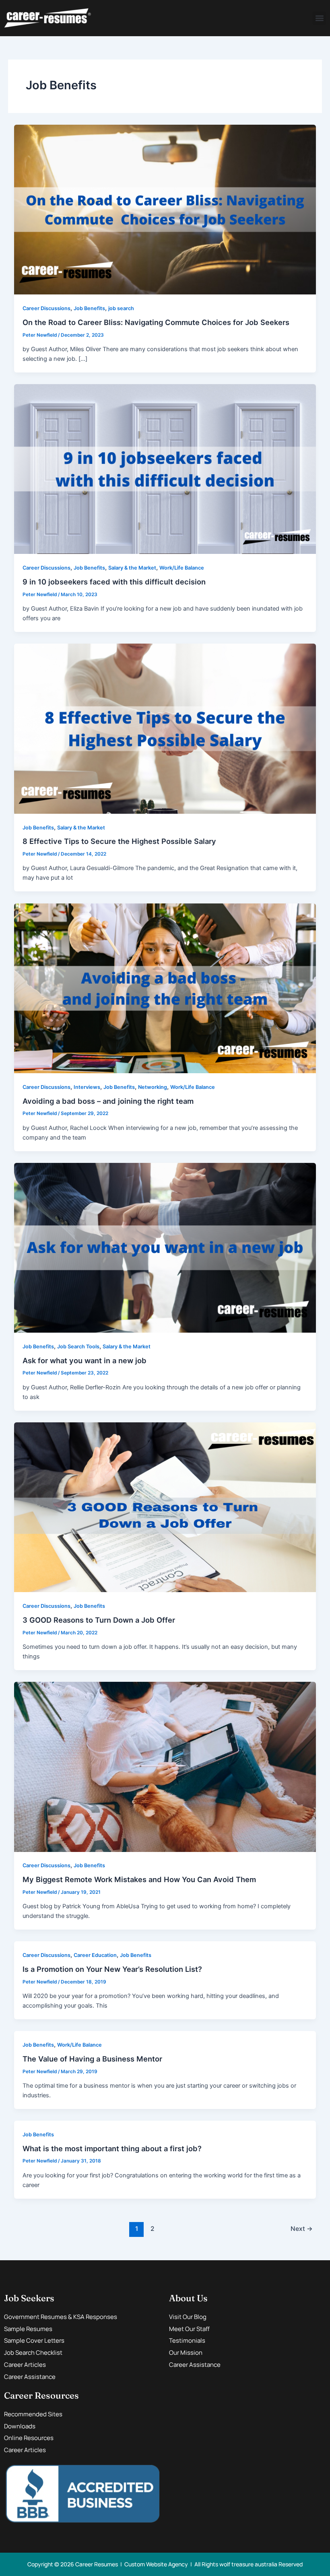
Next (302, 2229)
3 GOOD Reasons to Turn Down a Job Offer (99, 1620)
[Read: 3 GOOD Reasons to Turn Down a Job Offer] (165, 1507)
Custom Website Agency (156, 2564)
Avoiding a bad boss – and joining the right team (108, 1101)
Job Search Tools (78, 1347)
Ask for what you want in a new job (85, 1360)
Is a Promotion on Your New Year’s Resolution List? (112, 1969)
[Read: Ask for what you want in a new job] (165, 1247)
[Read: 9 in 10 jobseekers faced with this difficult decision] (165, 469)
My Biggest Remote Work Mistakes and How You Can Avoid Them (140, 1879)
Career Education (95, 1955)
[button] (319, 18)
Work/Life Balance (182, 568)
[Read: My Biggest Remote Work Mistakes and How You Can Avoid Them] (165, 1766)
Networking (153, 1087)
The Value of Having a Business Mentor (92, 2059)
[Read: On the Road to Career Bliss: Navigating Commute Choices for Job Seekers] (165, 209)
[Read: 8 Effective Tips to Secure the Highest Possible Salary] (165, 728)
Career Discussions (46, 308)
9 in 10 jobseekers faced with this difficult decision (114, 582)
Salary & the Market (132, 568)
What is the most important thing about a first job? (112, 2148)
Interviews (87, 1087)
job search (121, 308)
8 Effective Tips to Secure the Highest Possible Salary (119, 841)
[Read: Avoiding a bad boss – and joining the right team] (165, 988)
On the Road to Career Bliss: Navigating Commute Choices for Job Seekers (156, 322)
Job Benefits (89, 308)
